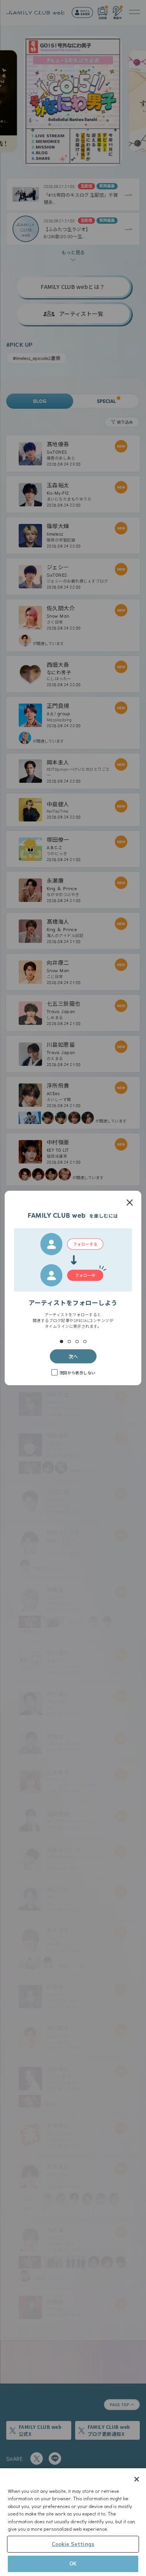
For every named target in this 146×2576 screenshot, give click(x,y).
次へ (73, 1356)
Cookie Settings (73, 2544)
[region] (73, 2522)
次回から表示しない (77, 1373)
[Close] (137, 2479)
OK (73, 2564)
